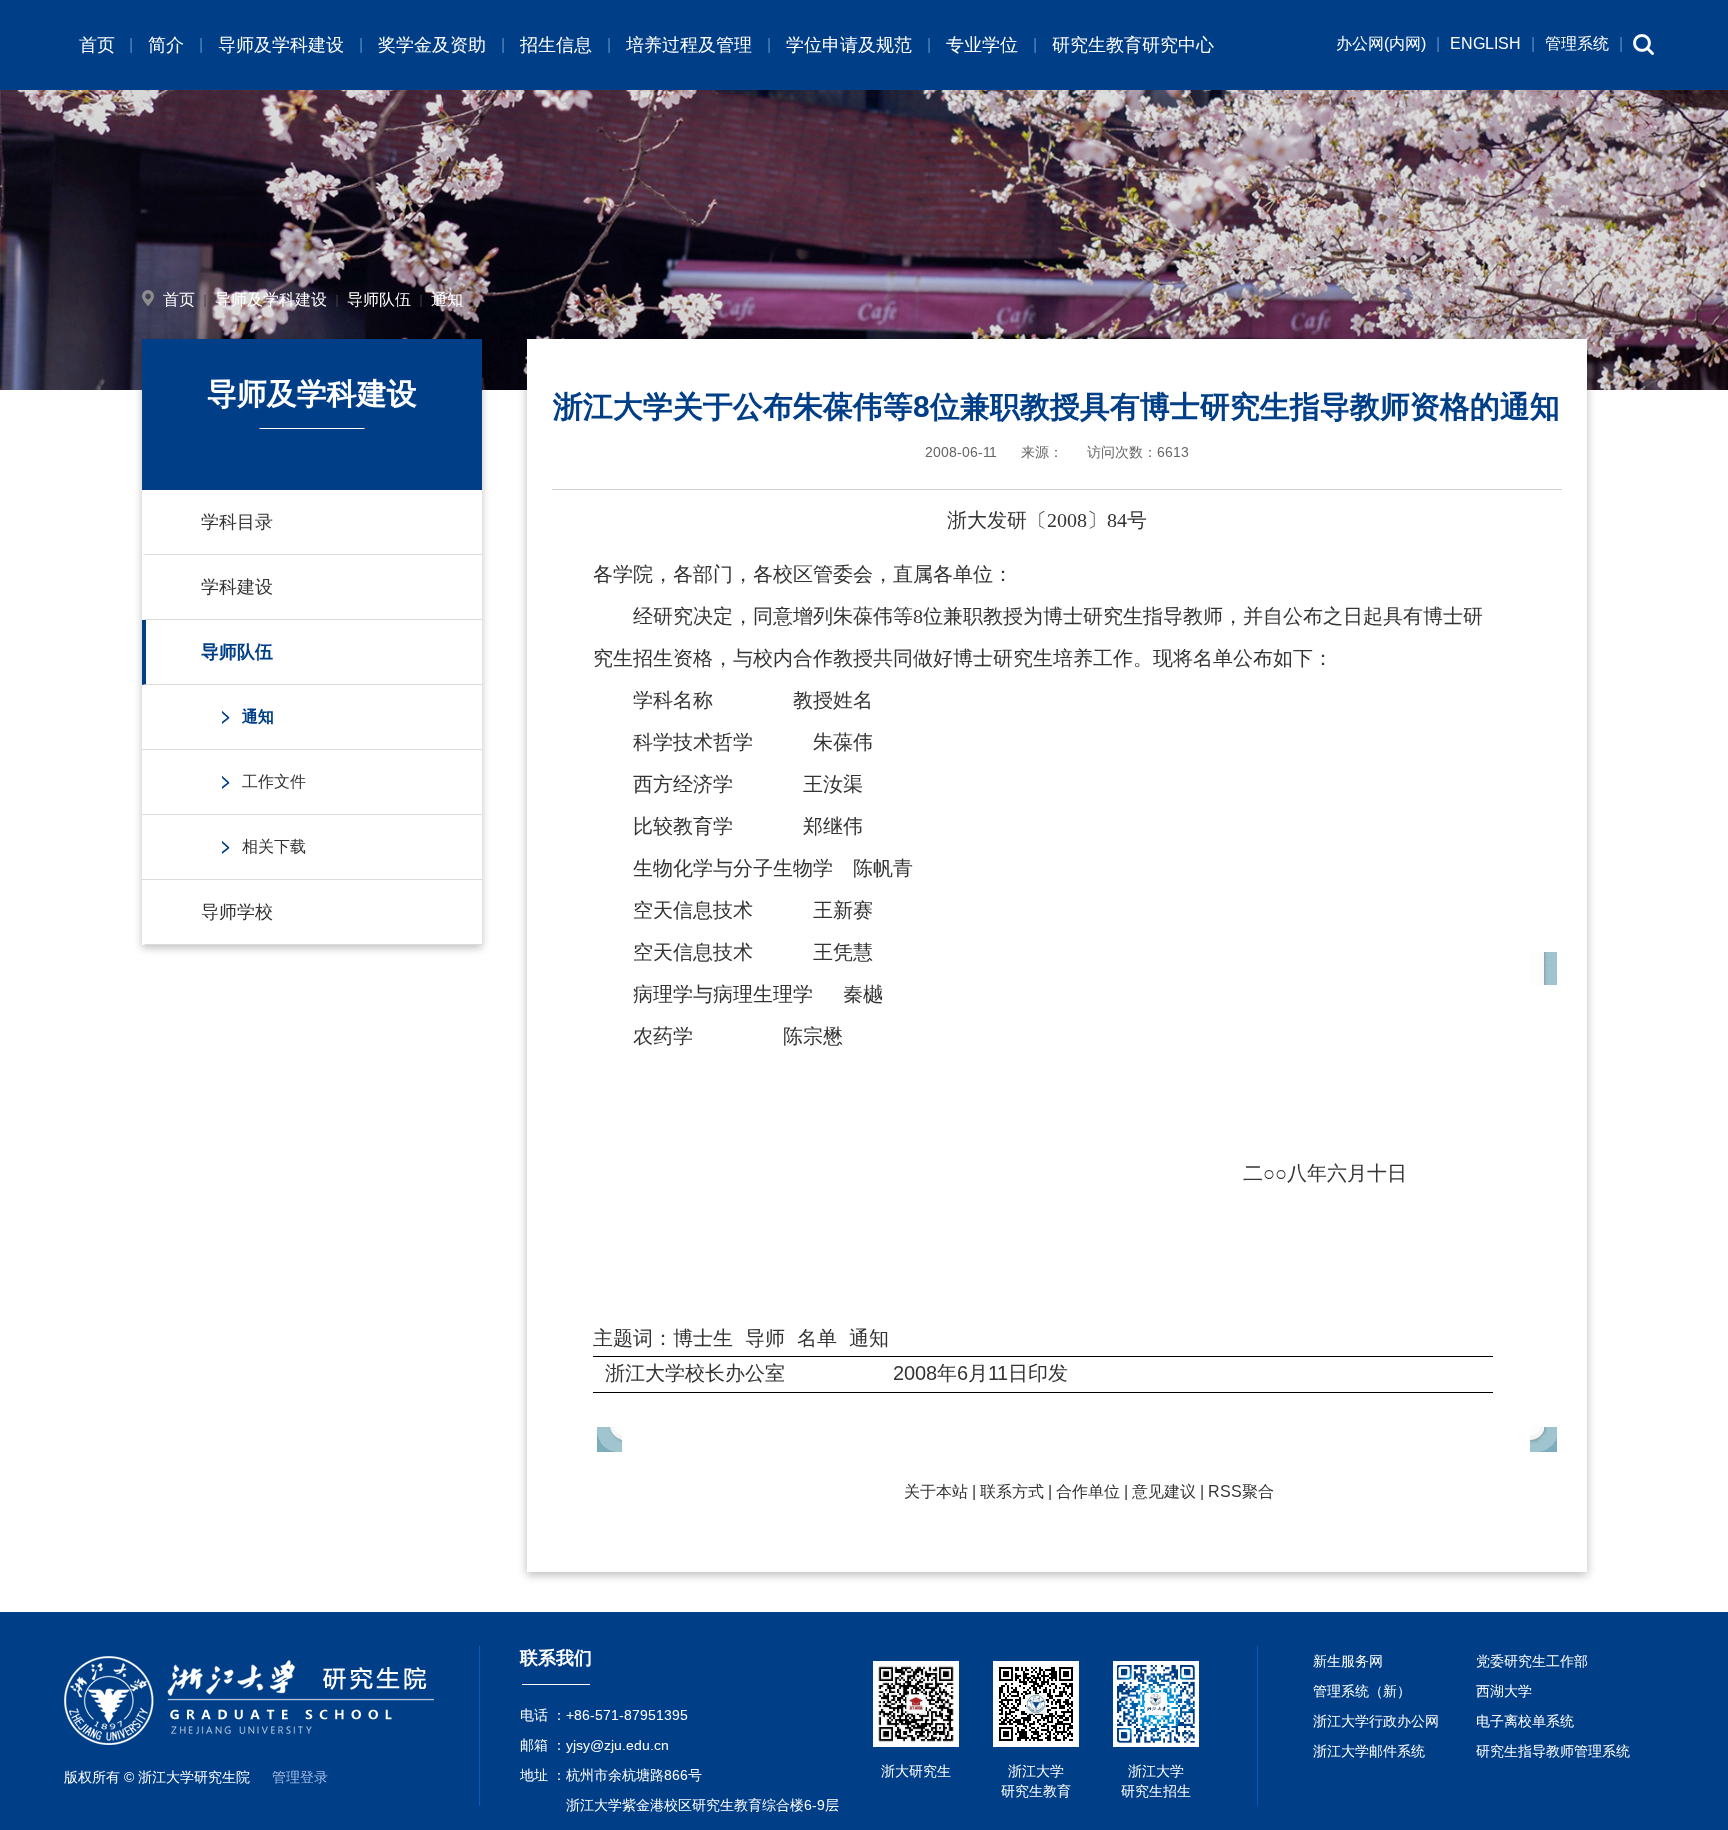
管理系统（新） (1362, 1691)
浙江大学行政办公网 (1376, 1721)
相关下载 (274, 846)
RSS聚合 (1241, 1491)
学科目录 (237, 522)
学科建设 (237, 587)
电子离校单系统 (1525, 1721)
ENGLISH (1485, 43)
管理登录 (300, 1777)
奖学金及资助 (432, 45)
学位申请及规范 (849, 45)
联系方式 (1012, 1491)
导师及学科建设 (281, 45)
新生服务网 (1348, 1661)
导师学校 (237, 912)
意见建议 (1164, 1491)
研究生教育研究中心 (1133, 45)
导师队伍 (379, 299)
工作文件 (274, 781)
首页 (97, 45)
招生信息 (556, 45)
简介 (166, 45)
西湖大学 (1504, 1691)
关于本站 (936, 1491)
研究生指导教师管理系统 (1553, 1751)
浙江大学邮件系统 (1369, 1751)
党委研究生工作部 (1532, 1661)
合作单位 (1088, 1491)
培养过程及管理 (689, 45)
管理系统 (1577, 43)
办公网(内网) (1381, 43)
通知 (447, 299)
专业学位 (982, 45)
